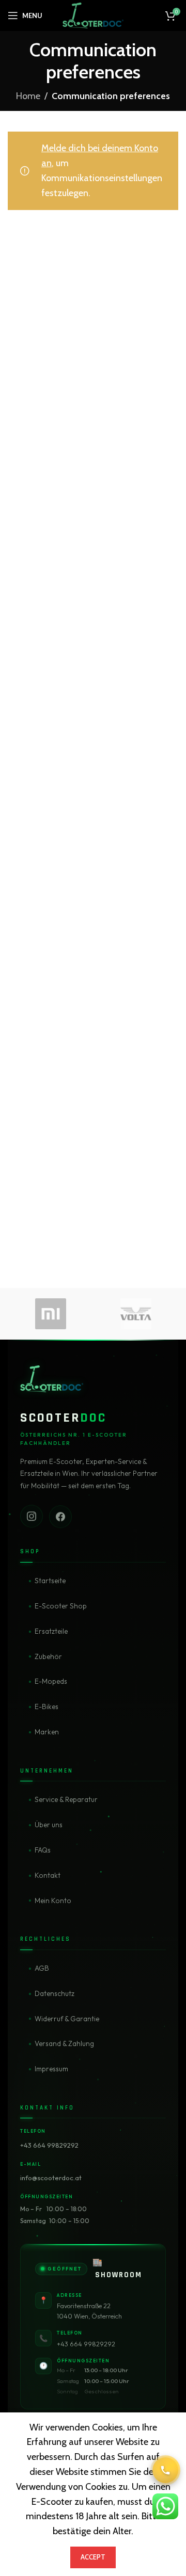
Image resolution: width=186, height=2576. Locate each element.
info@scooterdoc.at (51, 2178)
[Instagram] (32, 1517)
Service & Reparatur (66, 1799)
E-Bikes (47, 1706)
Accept (93, 2557)
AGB (42, 1968)
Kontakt (48, 1875)
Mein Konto (53, 1901)
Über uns (49, 1825)
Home (28, 96)
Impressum (51, 2069)
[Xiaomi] (50, 1314)
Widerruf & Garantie (67, 2019)
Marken (47, 1732)
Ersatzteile (51, 1631)
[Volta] (136, 1314)
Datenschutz (55, 1993)
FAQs (43, 1850)
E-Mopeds (51, 1681)
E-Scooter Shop (61, 1606)
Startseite (50, 1581)
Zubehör (48, 1656)
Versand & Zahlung (64, 2043)
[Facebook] (60, 1516)
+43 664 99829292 (49, 2145)
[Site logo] (93, 14)
